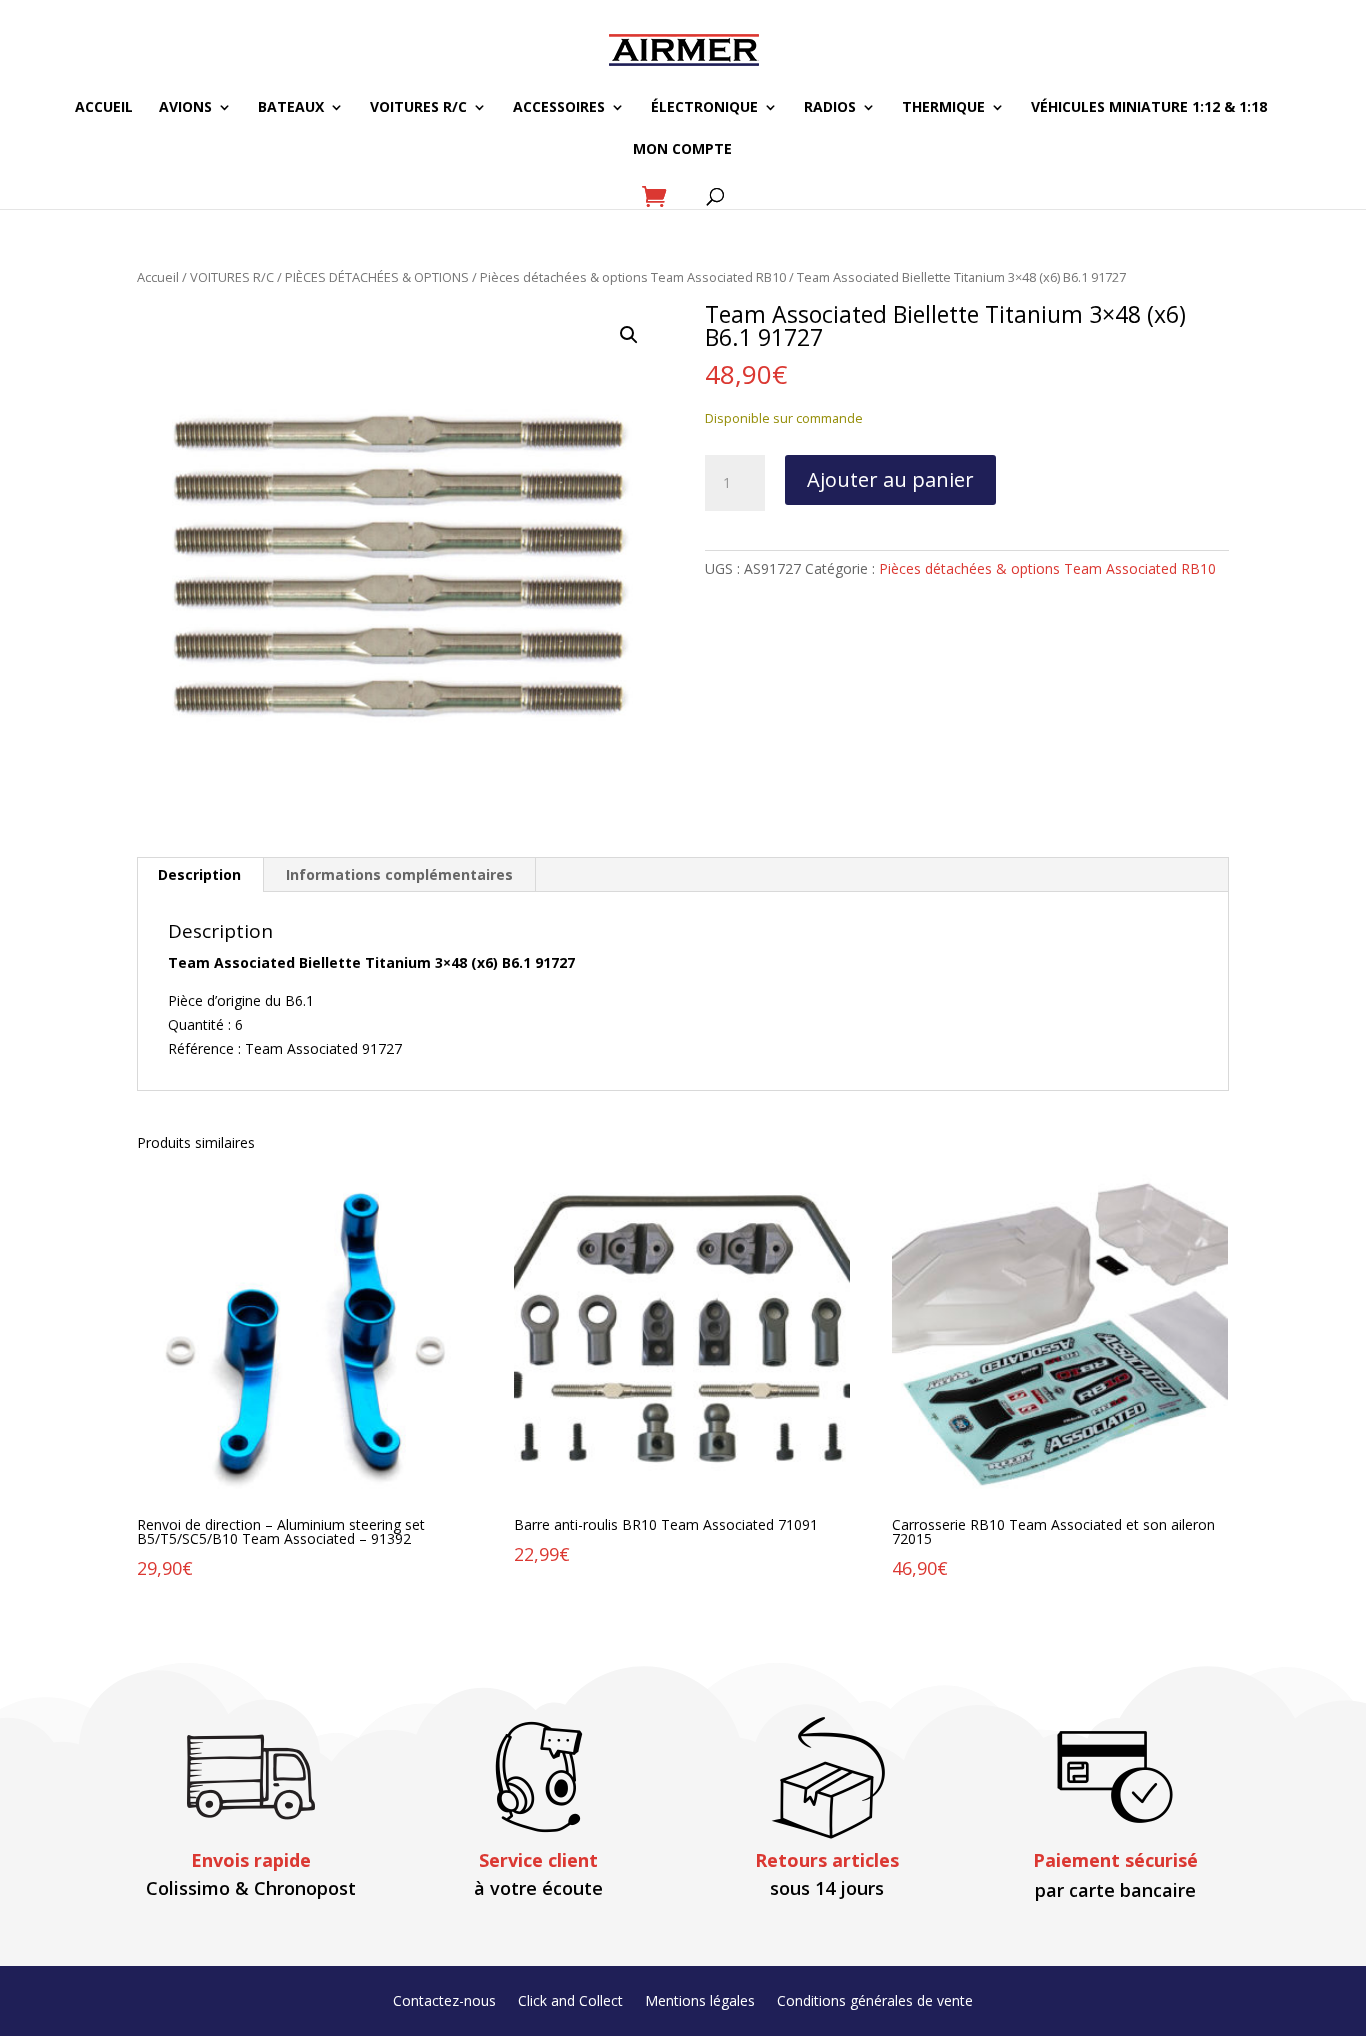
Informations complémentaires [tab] (399, 874)
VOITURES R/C (418, 108)
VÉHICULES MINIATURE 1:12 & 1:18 (1149, 108)
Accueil (158, 277)
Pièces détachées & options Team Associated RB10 (633, 277)
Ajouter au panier (890, 479)
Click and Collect (570, 2002)
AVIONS (185, 108)
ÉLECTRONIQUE (704, 108)
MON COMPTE (682, 150)
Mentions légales (700, 2002)
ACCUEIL (104, 108)
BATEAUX (291, 108)
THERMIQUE (943, 108)
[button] (629, 335)
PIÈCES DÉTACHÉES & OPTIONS (377, 277)
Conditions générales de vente (875, 2002)
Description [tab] (199, 874)
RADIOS (830, 108)
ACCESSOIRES (559, 108)
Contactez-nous (444, 2002)
